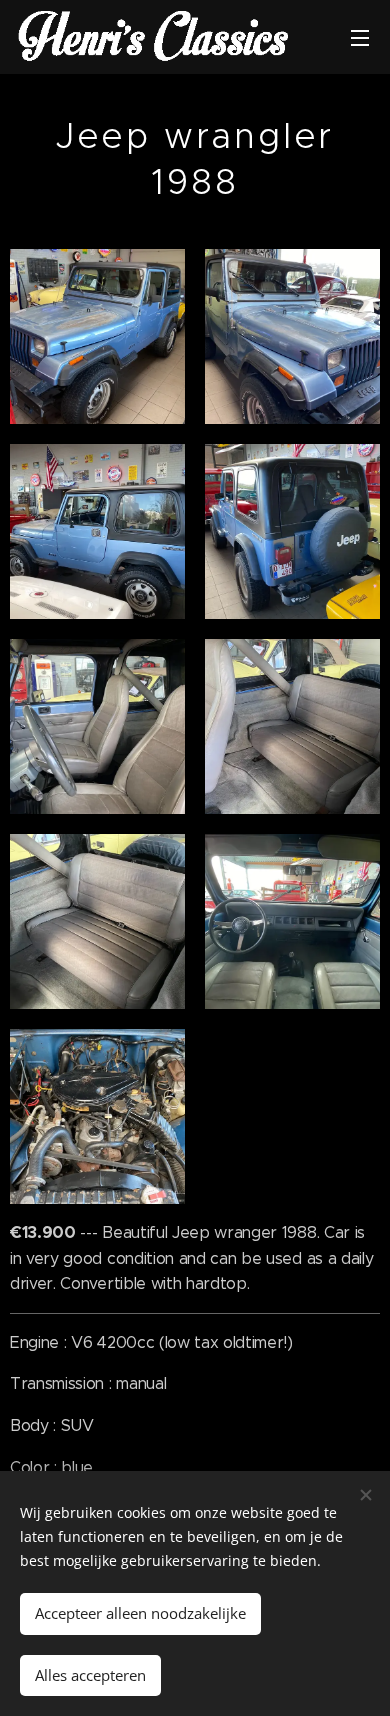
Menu (360, 37)
